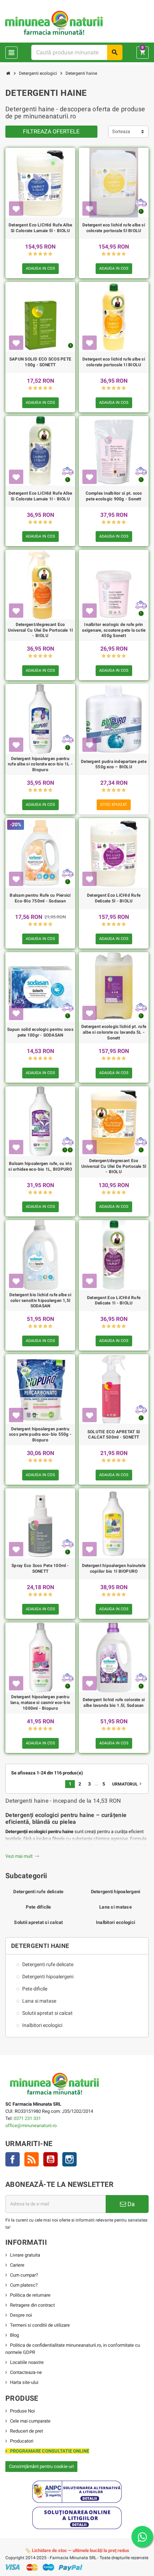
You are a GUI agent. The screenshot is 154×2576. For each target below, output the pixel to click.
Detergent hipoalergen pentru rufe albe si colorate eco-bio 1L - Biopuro (40, 764)
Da (130, 2204)
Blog (15, 2335)
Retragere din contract (32, 2305)
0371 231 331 (27, 2118)
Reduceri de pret (27, 2431)
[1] (30, 254)
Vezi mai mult (22, 1856)
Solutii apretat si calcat (38, 1922)
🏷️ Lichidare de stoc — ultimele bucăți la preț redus (77, 2550)
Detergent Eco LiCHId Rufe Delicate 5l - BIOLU (114, 898)
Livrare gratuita (25, 2255)
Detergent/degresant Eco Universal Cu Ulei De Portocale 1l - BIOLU (40, 630)
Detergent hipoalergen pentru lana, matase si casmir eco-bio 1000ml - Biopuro (40, 1702)
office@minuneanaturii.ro (31, 2126)
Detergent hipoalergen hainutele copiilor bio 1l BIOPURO (114, 1568)
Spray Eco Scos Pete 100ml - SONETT (40, 1568)
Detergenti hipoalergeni (116, 1892)
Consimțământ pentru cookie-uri (41, 2466)
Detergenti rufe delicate (38, 1892)
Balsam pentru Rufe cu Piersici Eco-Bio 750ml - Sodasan (40, 898)
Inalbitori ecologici (115, 1922)
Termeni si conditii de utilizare (40, 2325)
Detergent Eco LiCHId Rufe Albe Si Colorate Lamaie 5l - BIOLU (40, 228)
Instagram (69, 2159)
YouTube (50, 2159)
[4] (45, 254)
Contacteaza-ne (26, 2372)
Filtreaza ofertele (51, 131)
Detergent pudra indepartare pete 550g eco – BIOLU (114, 764)
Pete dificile (38, 1907)
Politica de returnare (30, 2295)
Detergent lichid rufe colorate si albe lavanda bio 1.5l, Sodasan (114, 1703)
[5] (50, 254)
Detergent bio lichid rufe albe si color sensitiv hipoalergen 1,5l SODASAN (40, 1300)
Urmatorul (127, 1784)
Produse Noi (22, 2411)
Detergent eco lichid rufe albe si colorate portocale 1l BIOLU (114, 362)
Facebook (13, 2159)
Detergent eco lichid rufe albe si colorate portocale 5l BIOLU (114, 228)
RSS (32, 2159)
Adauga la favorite (16, 209)
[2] (35, 254)
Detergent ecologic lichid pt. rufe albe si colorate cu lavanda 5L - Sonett (114, 1032)
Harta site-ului (24, 2382)
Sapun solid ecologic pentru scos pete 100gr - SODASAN (40, 1032)
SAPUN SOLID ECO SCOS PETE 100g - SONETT (40, 362)
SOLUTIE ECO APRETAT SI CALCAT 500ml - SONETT (114, 1435)
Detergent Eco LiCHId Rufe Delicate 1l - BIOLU (114, 1301)
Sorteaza (121, 131)
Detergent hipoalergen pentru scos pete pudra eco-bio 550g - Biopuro (40, 1434)
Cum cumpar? (24, 2275)
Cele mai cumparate (30, 2421)
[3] (40, 254)
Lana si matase (115, 1907)
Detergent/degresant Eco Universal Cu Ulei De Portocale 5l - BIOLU (114, 1166)
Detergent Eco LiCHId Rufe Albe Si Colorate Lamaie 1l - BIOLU (40, 496)
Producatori (22, 2441)
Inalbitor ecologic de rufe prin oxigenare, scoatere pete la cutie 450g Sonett (114, 630)
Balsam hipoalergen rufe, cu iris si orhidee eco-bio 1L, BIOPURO (40, 1166)
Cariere (17, 2265)
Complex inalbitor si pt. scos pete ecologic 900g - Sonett (114, 496)
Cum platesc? (24, 2285)
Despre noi (21, 2315)
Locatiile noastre (27, 2362)
